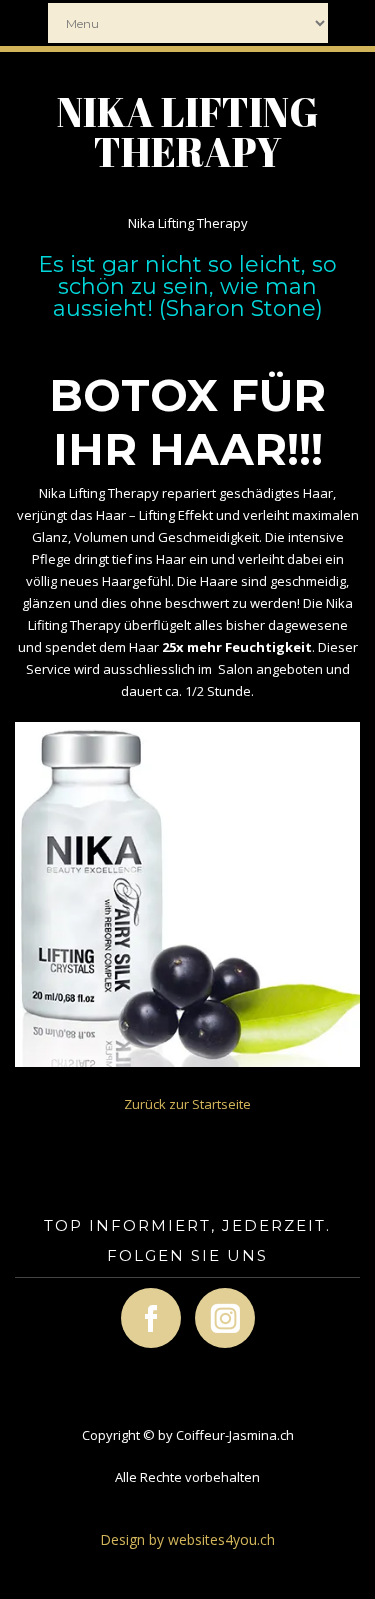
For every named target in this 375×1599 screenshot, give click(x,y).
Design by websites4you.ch (187, 1539)
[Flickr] (205, 1311)
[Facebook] (131, 1311)
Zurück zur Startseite (187, 1104)
